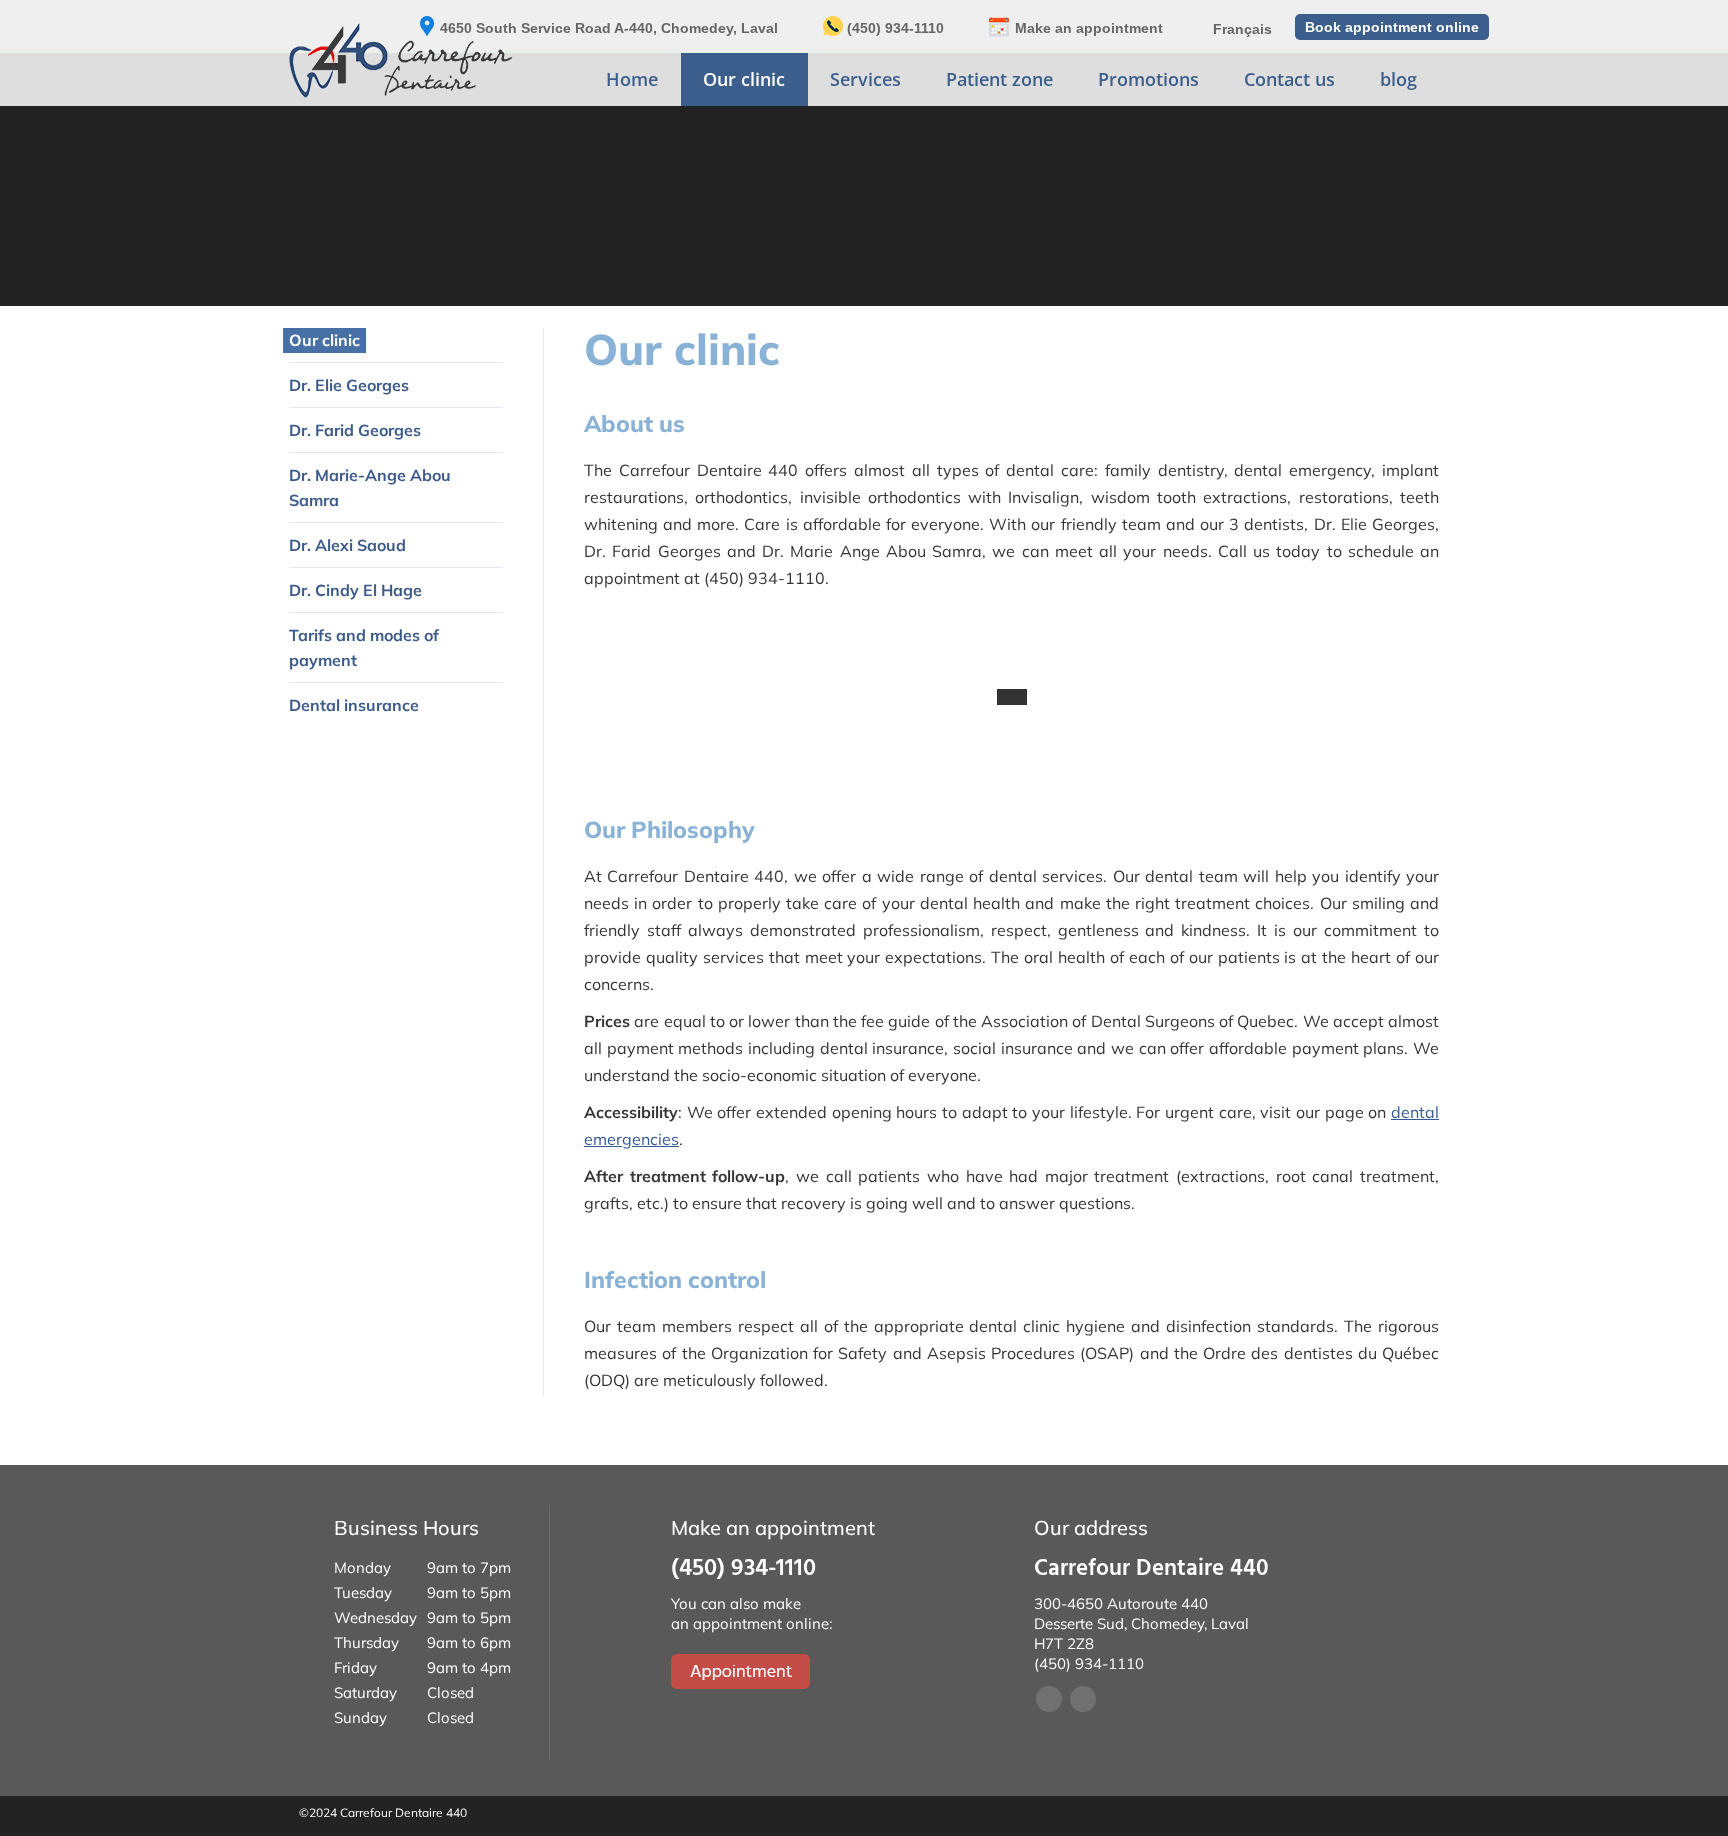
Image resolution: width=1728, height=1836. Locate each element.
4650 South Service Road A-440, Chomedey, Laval (609, 28)
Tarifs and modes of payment (364, 647)
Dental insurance (354, 705)
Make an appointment (1089, 28)
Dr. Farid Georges (355, 430)
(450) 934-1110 (895, 28)
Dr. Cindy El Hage (355, 590)
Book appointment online (1392, 27)
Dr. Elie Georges (349, 385)
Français (1242, 29)
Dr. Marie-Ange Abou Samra (370, 487)
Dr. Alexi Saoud (347, 545)
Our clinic (324, 340)
